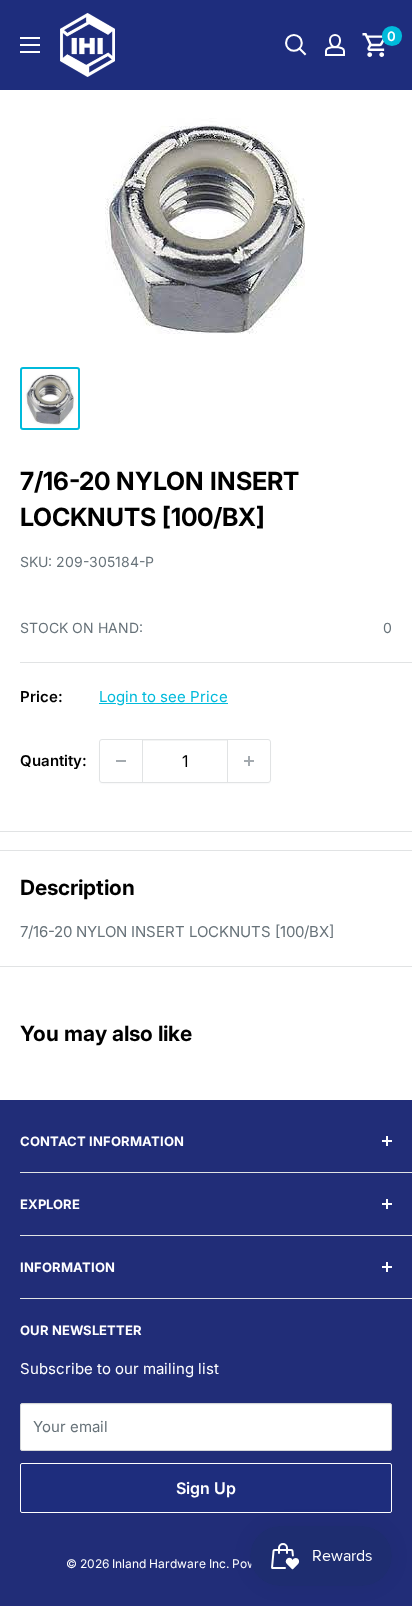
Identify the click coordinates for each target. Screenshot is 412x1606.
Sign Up (206, 1488)
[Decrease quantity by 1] (121, 761)
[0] (375, 45)
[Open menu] (30, 45)
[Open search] (296, 45)
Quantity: (53, 760)
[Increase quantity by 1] (249, 761)
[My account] (335, 45)
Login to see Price (163, 696)
